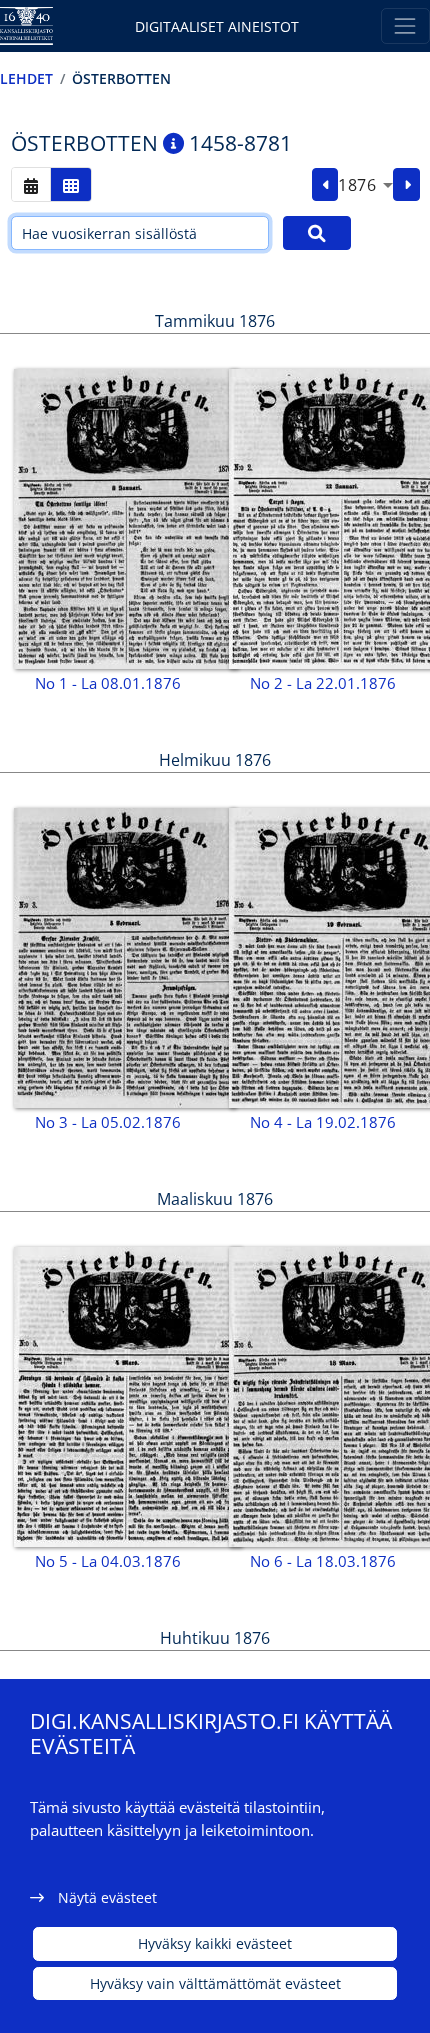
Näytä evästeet (107, 1897)
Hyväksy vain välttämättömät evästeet (215, 1983)
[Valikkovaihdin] (405, 25)
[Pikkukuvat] (71, 184)
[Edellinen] (325, 185)
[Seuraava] (406, 185)
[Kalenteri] (31, 184)
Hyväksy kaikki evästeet (215, 1943)
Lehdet (26, 78)
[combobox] (365, 185)
